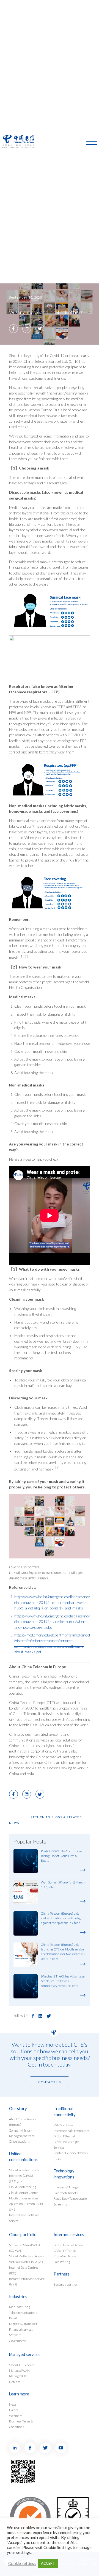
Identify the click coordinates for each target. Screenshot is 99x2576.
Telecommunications (23, 2313)
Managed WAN (19, 2370)
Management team (22, 2136)
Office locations (19, 2141)
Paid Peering (62, 2262)
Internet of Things (66, 2187)
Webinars (16, 2416)
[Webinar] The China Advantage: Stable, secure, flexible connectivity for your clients (63, 1981)
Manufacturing (20, 2307)
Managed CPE (18, 2376)
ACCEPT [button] (48, 2563)
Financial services (21, 2329)
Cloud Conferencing (23, 2187)
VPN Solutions (63, 2125)
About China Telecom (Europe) (23, 2122)
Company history (20, 2130)
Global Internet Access (68, 2245)
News (13, 2404)
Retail (13, 2318)
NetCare (15, 2382)
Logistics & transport (23, 2324)
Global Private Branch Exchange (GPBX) (24, 2173)
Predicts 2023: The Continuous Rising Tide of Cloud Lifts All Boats (62, 1856)
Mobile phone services (24, 2198)
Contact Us (50, 2082)
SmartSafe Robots (66, 2193)
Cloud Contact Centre (24, 2193)
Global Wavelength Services (66, 2145)
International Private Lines (71, 2131)
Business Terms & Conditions (21, 2424)
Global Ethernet (64, 2136)
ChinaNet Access (65, 2256)
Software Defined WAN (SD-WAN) (24, 2248)
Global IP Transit (65, 2251)
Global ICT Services (22, 2365)
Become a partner (65, 2284)
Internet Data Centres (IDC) (24, 2270)
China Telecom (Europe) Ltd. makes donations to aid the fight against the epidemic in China (62, 1918)
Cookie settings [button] (22, 2563)
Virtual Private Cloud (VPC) (27, 2262)
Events (14, 2410)
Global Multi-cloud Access (26, 2256)
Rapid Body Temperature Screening (70, 2201)
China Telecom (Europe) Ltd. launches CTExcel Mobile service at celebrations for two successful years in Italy (63, 1951)
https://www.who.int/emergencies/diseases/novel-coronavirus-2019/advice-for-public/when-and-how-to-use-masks (52, 1622)
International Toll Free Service (24, 2218)
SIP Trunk (16, 2181)
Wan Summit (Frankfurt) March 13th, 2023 (63, 1885)
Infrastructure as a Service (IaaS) (27, 2281)
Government (17, 2341)
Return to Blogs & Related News (46, 1820)
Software (15, 2335)
